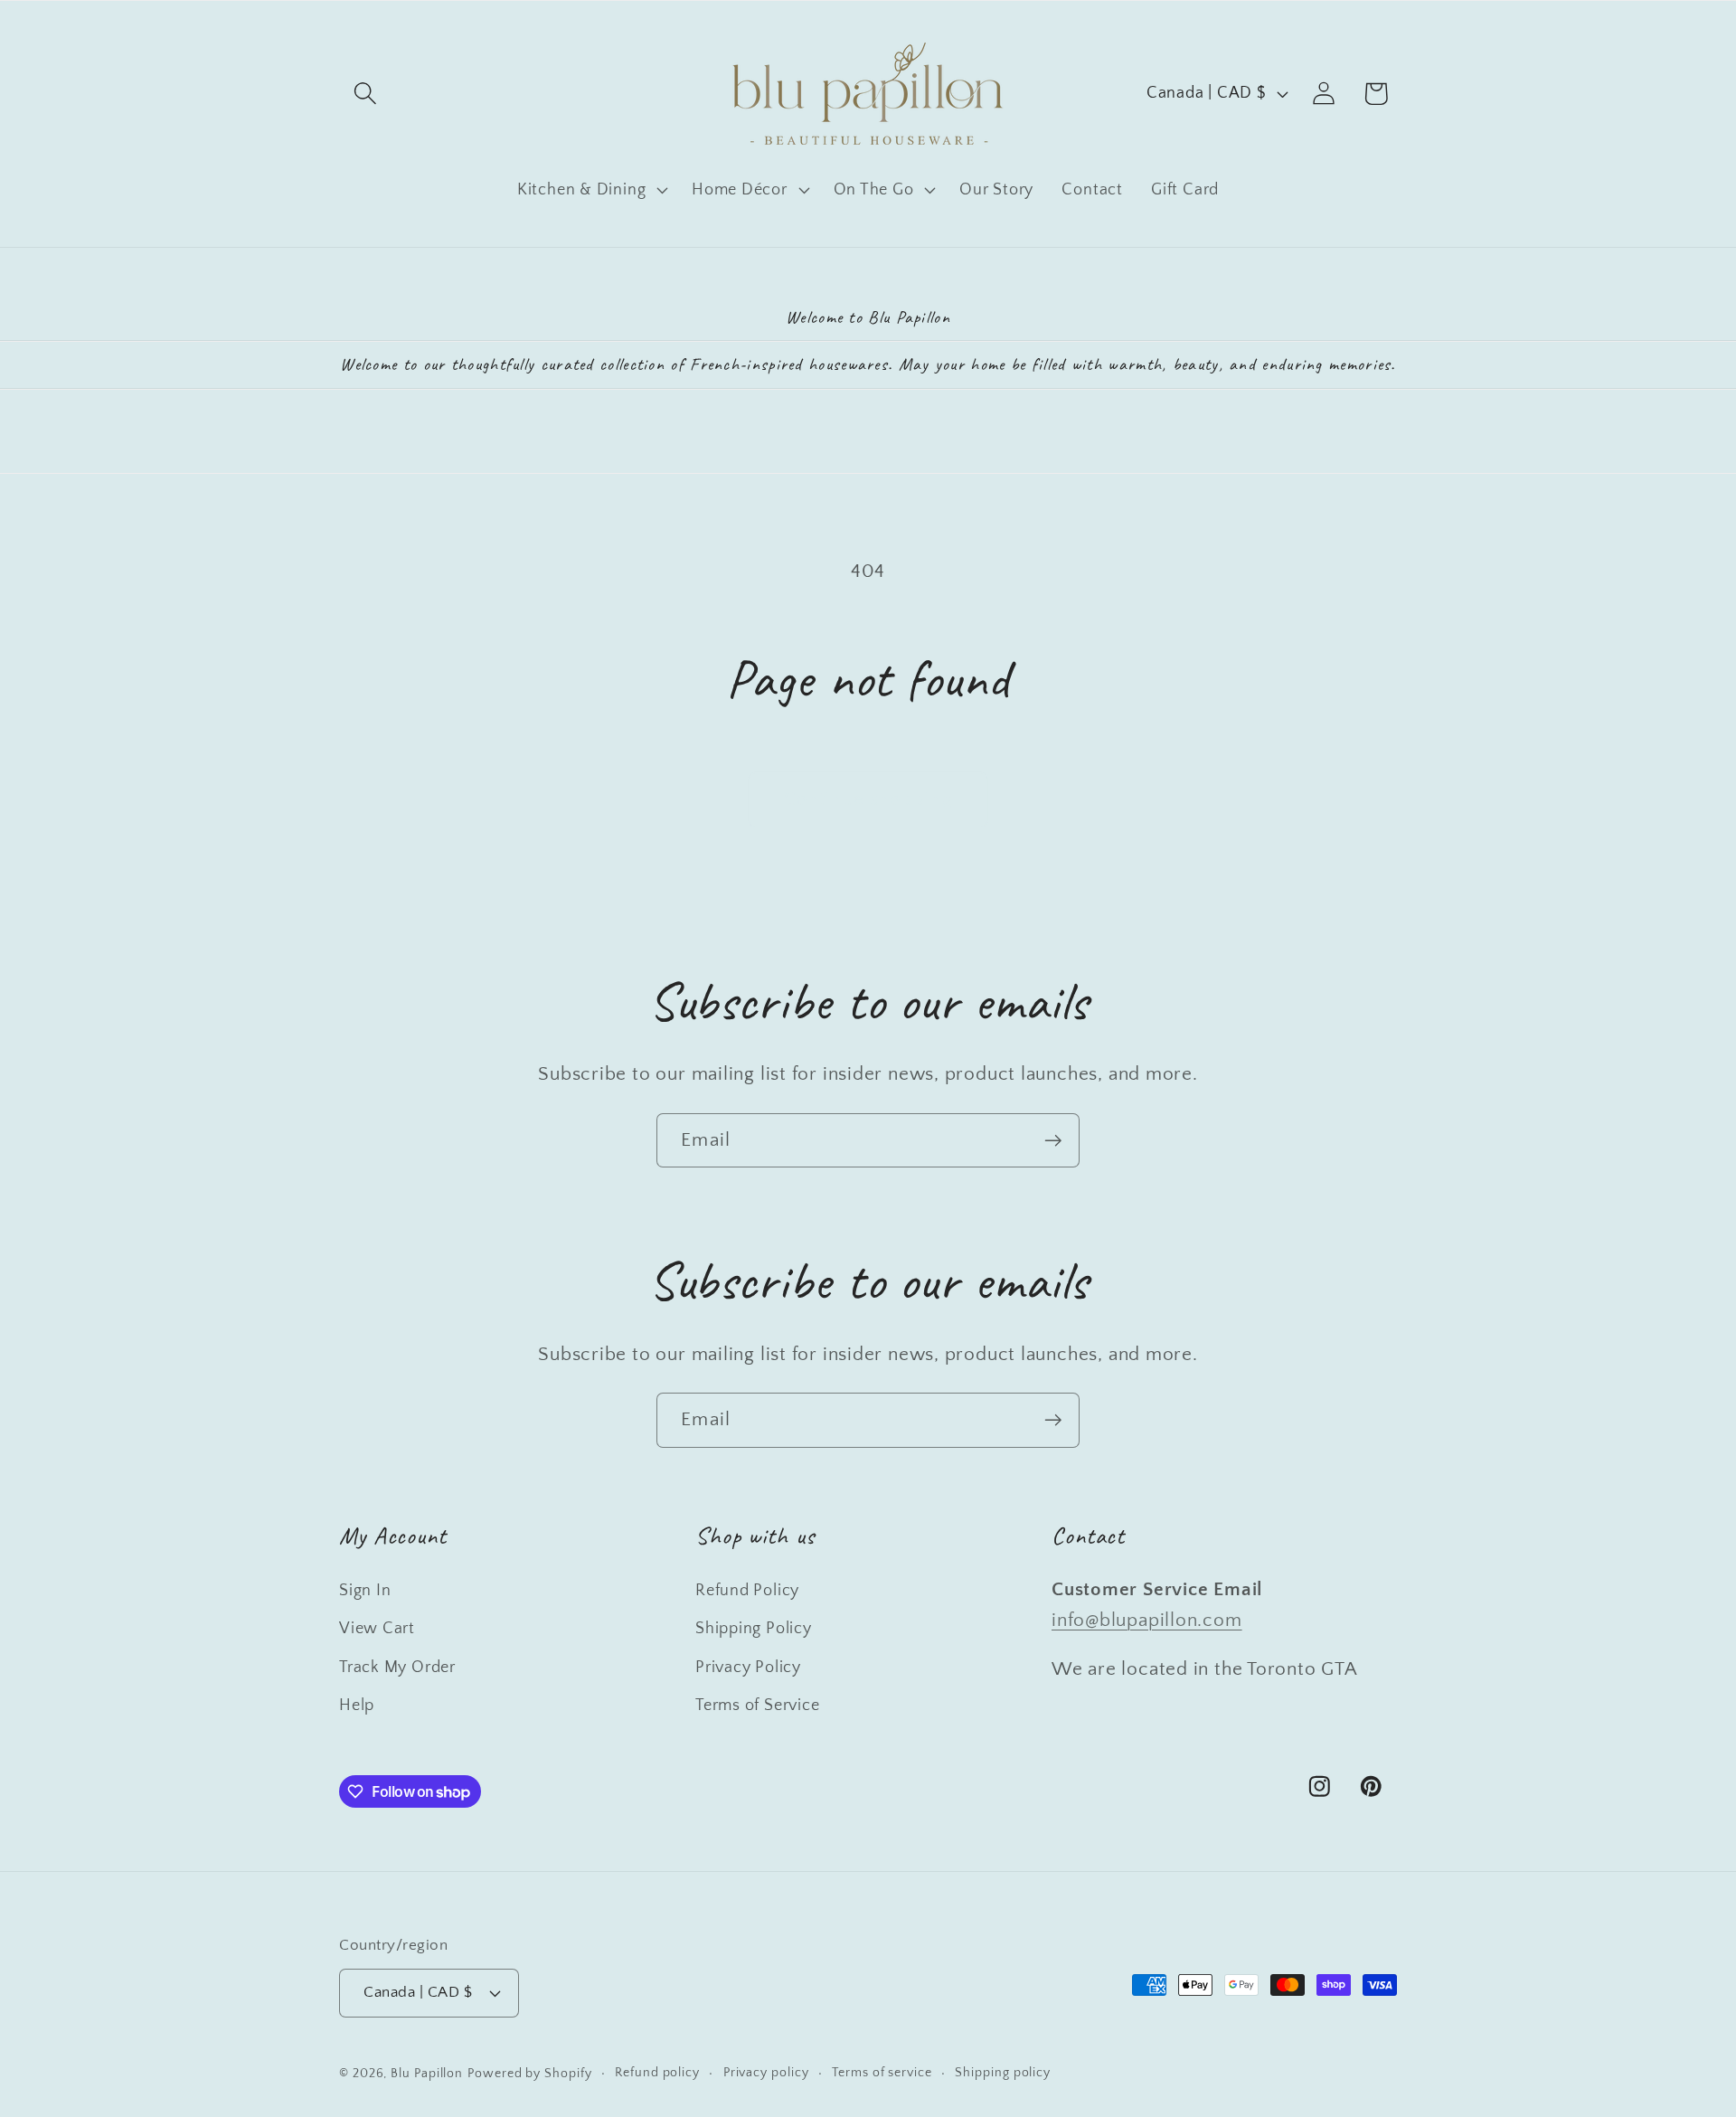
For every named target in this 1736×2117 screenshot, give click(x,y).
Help (357, 1706)
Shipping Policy (754, 1629)
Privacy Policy (748, 1668)
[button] (365, 94)
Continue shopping (868, 799)
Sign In (365, 1591)
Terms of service (882, 2073)
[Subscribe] (1053, 1141)
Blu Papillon (427, 2074)
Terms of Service (757, 1706)
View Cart (377, 1629)
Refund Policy (747, 1591)
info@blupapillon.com (1147, 1620)
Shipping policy (1003, 2073)
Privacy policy (766, 2073)
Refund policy (657, 2073)
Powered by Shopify (529, 2074)
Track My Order (397, 1668)
